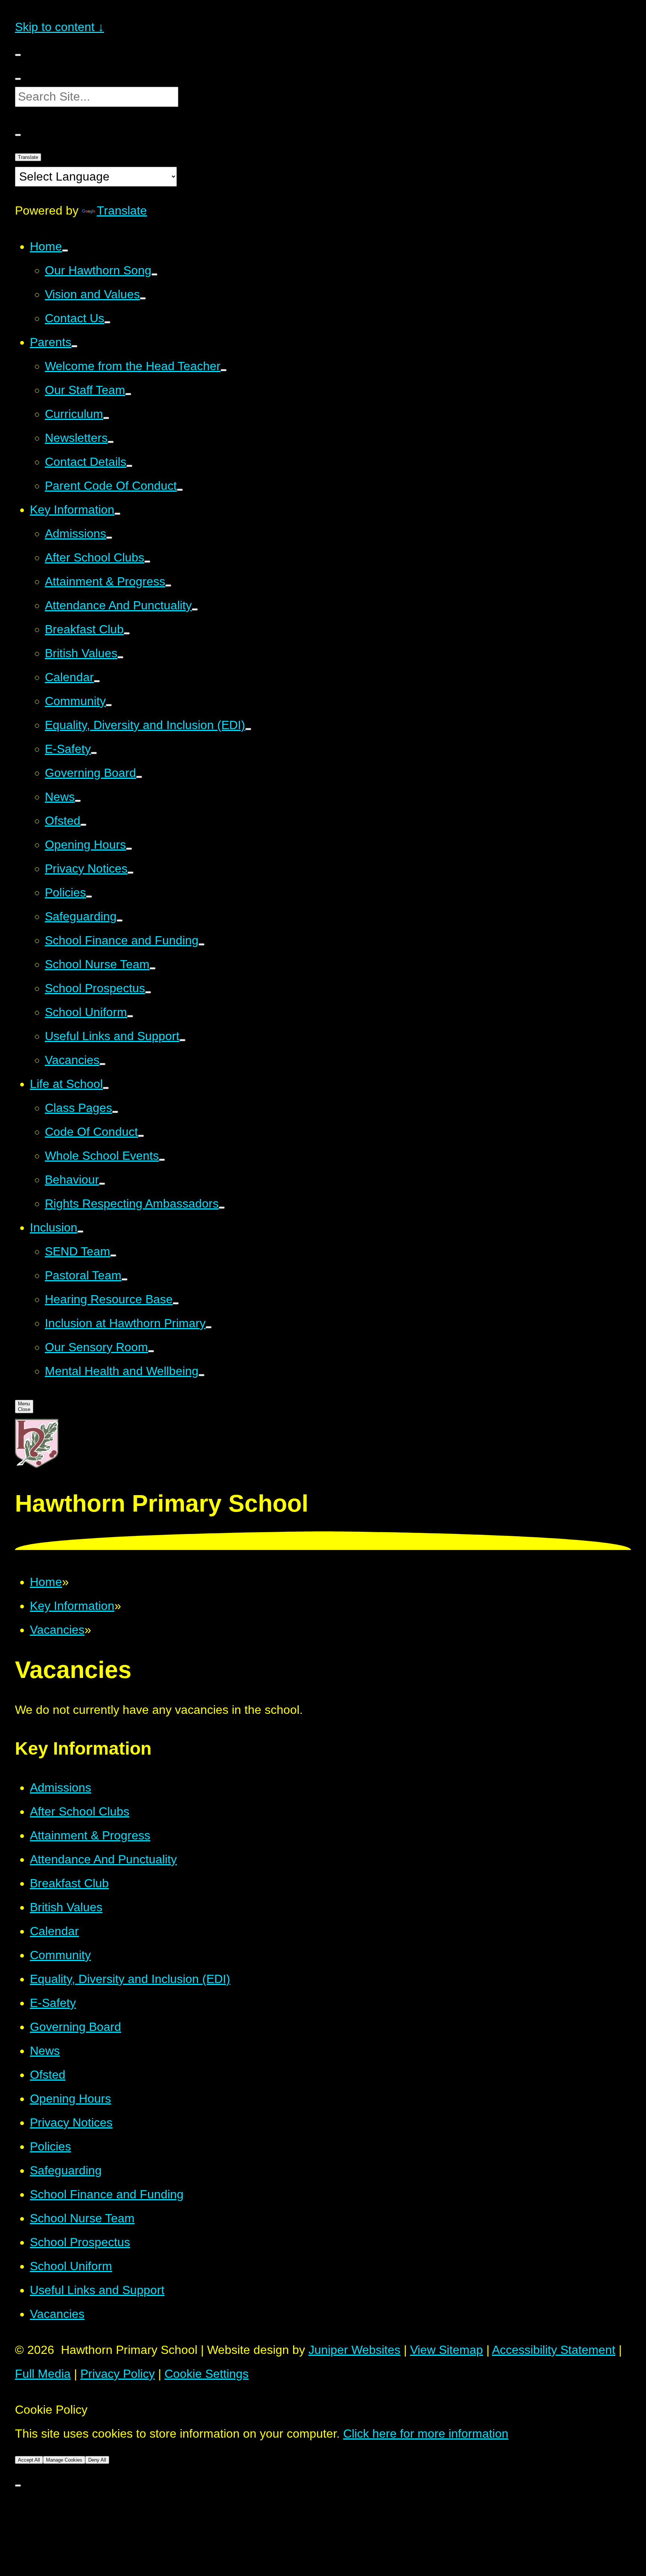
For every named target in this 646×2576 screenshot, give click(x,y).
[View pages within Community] (109, 705)
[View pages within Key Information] (117, 514)
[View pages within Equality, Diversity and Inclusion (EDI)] (248, 729)
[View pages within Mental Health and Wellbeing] (202, 1375)
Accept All (29, 2460)
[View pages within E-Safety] (94, 753)
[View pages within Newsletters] (111, 442)
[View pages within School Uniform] (130, 1016)
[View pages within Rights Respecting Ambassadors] (222, 1208)
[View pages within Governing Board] (139, 777)
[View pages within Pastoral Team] (124, 1279)
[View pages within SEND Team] (113, 1255)
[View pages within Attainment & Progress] (168, 585)
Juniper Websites (354, 2350)
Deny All (97, 2460)
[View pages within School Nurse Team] (153, 968)
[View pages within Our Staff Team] (128, 394)
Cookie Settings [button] (207, 2374)
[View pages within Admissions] (109, 538)
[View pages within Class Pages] (115, 1112)
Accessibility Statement (554, 2350)
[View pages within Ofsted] (83, 825)
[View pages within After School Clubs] (147, 562)
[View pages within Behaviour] (102, 1184)
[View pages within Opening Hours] (129, 849)
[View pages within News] (78, 801)
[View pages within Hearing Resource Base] (176, 1303)
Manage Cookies (64, 2460)
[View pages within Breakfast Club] (127, 633)
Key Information (72, 1606)
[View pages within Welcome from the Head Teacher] (224, 370)
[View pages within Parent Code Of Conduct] (180, 490)
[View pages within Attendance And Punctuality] (195, 609)
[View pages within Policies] (89, 897)
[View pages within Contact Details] (129, 466)
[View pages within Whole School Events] (162, 1160)
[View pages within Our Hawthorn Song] (154, 274)
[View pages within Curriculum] (106, 418)
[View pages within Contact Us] (107, 322)
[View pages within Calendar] (97, 681)
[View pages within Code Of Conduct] (141, 1136)
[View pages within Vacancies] (102, 1064)
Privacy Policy (118, 2374)
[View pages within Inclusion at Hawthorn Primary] (209, 1327)
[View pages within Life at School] (106, 1088)
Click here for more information (426, 2434)
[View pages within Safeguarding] (120, 920)
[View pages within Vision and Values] (143, 298)
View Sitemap (447, 2350)
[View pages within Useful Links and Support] (182, 1040)
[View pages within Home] (65, 250)
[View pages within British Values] (120, 657)
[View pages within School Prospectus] (148, 992)
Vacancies (57, 1630)
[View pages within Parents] (74, 346)
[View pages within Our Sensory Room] (151, 1351)
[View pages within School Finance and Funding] (202, 944)
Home (46, 1582)
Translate (122, 210)
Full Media (43, 2374)
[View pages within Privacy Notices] (130, 873)
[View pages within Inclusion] (80, 1232)
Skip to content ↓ (59, 27)
